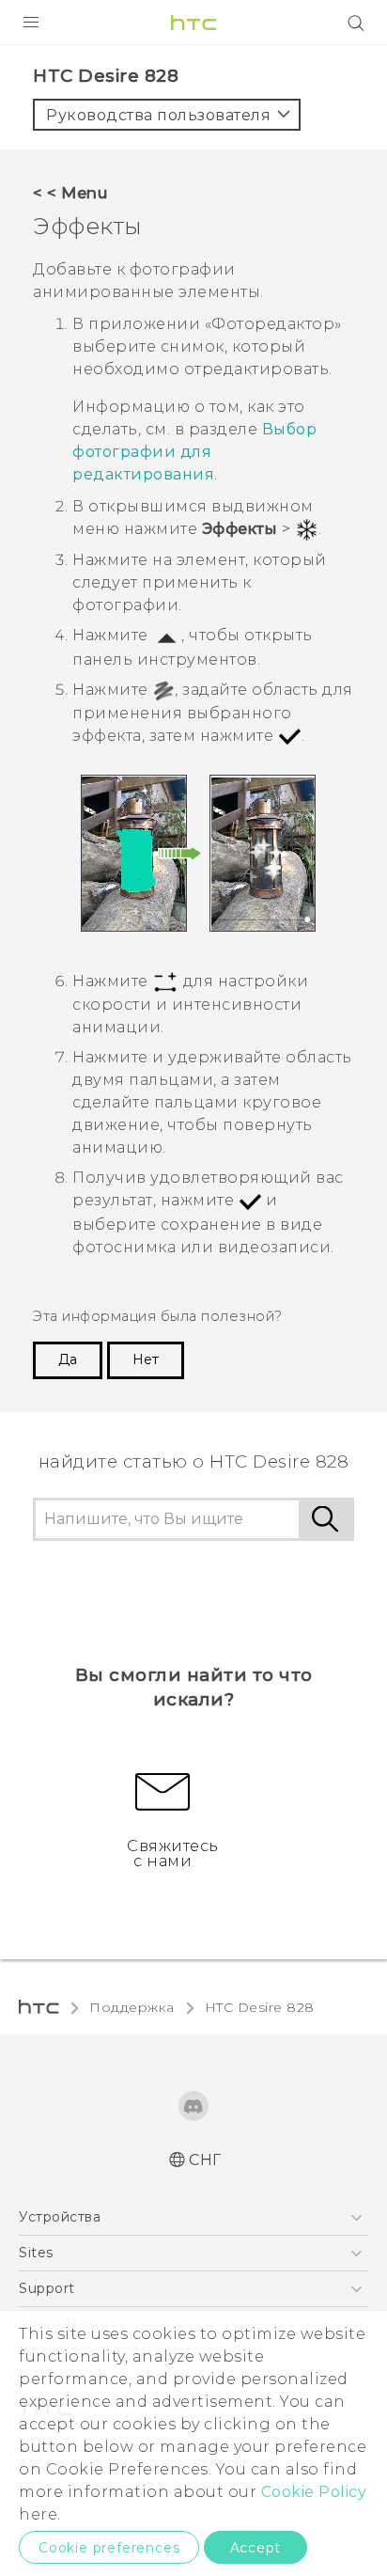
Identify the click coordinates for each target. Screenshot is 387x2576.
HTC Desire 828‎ (260, 2007)
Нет (146, 1359)
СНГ (205, 2160)
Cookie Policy (314, 2492)
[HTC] (193, 23)
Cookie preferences (109, 2548)
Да (68, 1359)
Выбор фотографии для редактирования (194, 452)
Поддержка (132, 2007)
